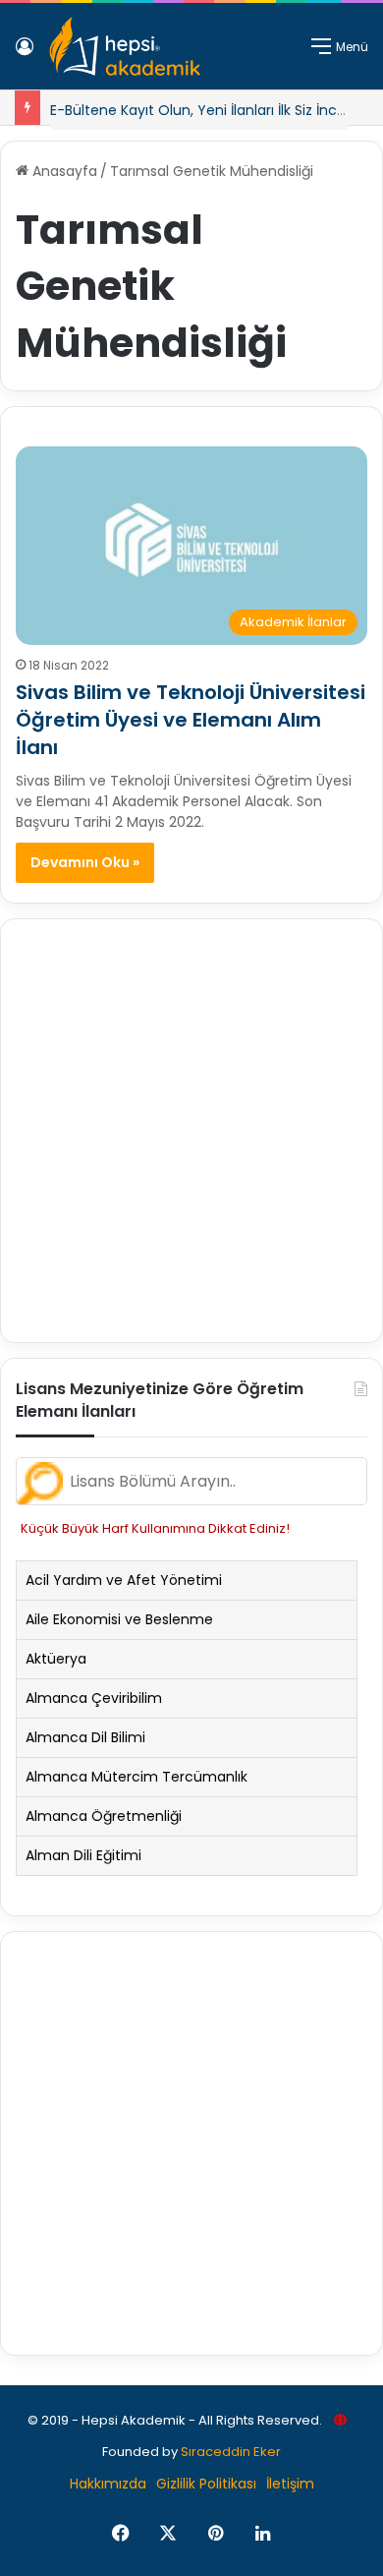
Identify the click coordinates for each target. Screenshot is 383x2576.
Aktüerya (56, 1659)
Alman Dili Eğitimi (83, 1855)
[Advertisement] (191, 1131)
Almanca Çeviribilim (94, 1698)
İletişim (290, 2484)
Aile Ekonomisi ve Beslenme (119, 1619)
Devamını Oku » (85, 862)
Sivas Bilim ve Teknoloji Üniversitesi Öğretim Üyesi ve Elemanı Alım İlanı (191, 720)
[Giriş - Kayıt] (25, 54)
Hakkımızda (108, 2484)
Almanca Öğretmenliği (104, 1816)
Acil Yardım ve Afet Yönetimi (124, 1580)
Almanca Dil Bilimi (85, 1737)
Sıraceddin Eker (231, 2452)
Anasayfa (63, 171)
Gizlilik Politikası (206, 2484)
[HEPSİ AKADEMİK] (125, 46)
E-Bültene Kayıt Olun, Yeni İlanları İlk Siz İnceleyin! (216, 110)
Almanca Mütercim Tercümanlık (137, 1777)
